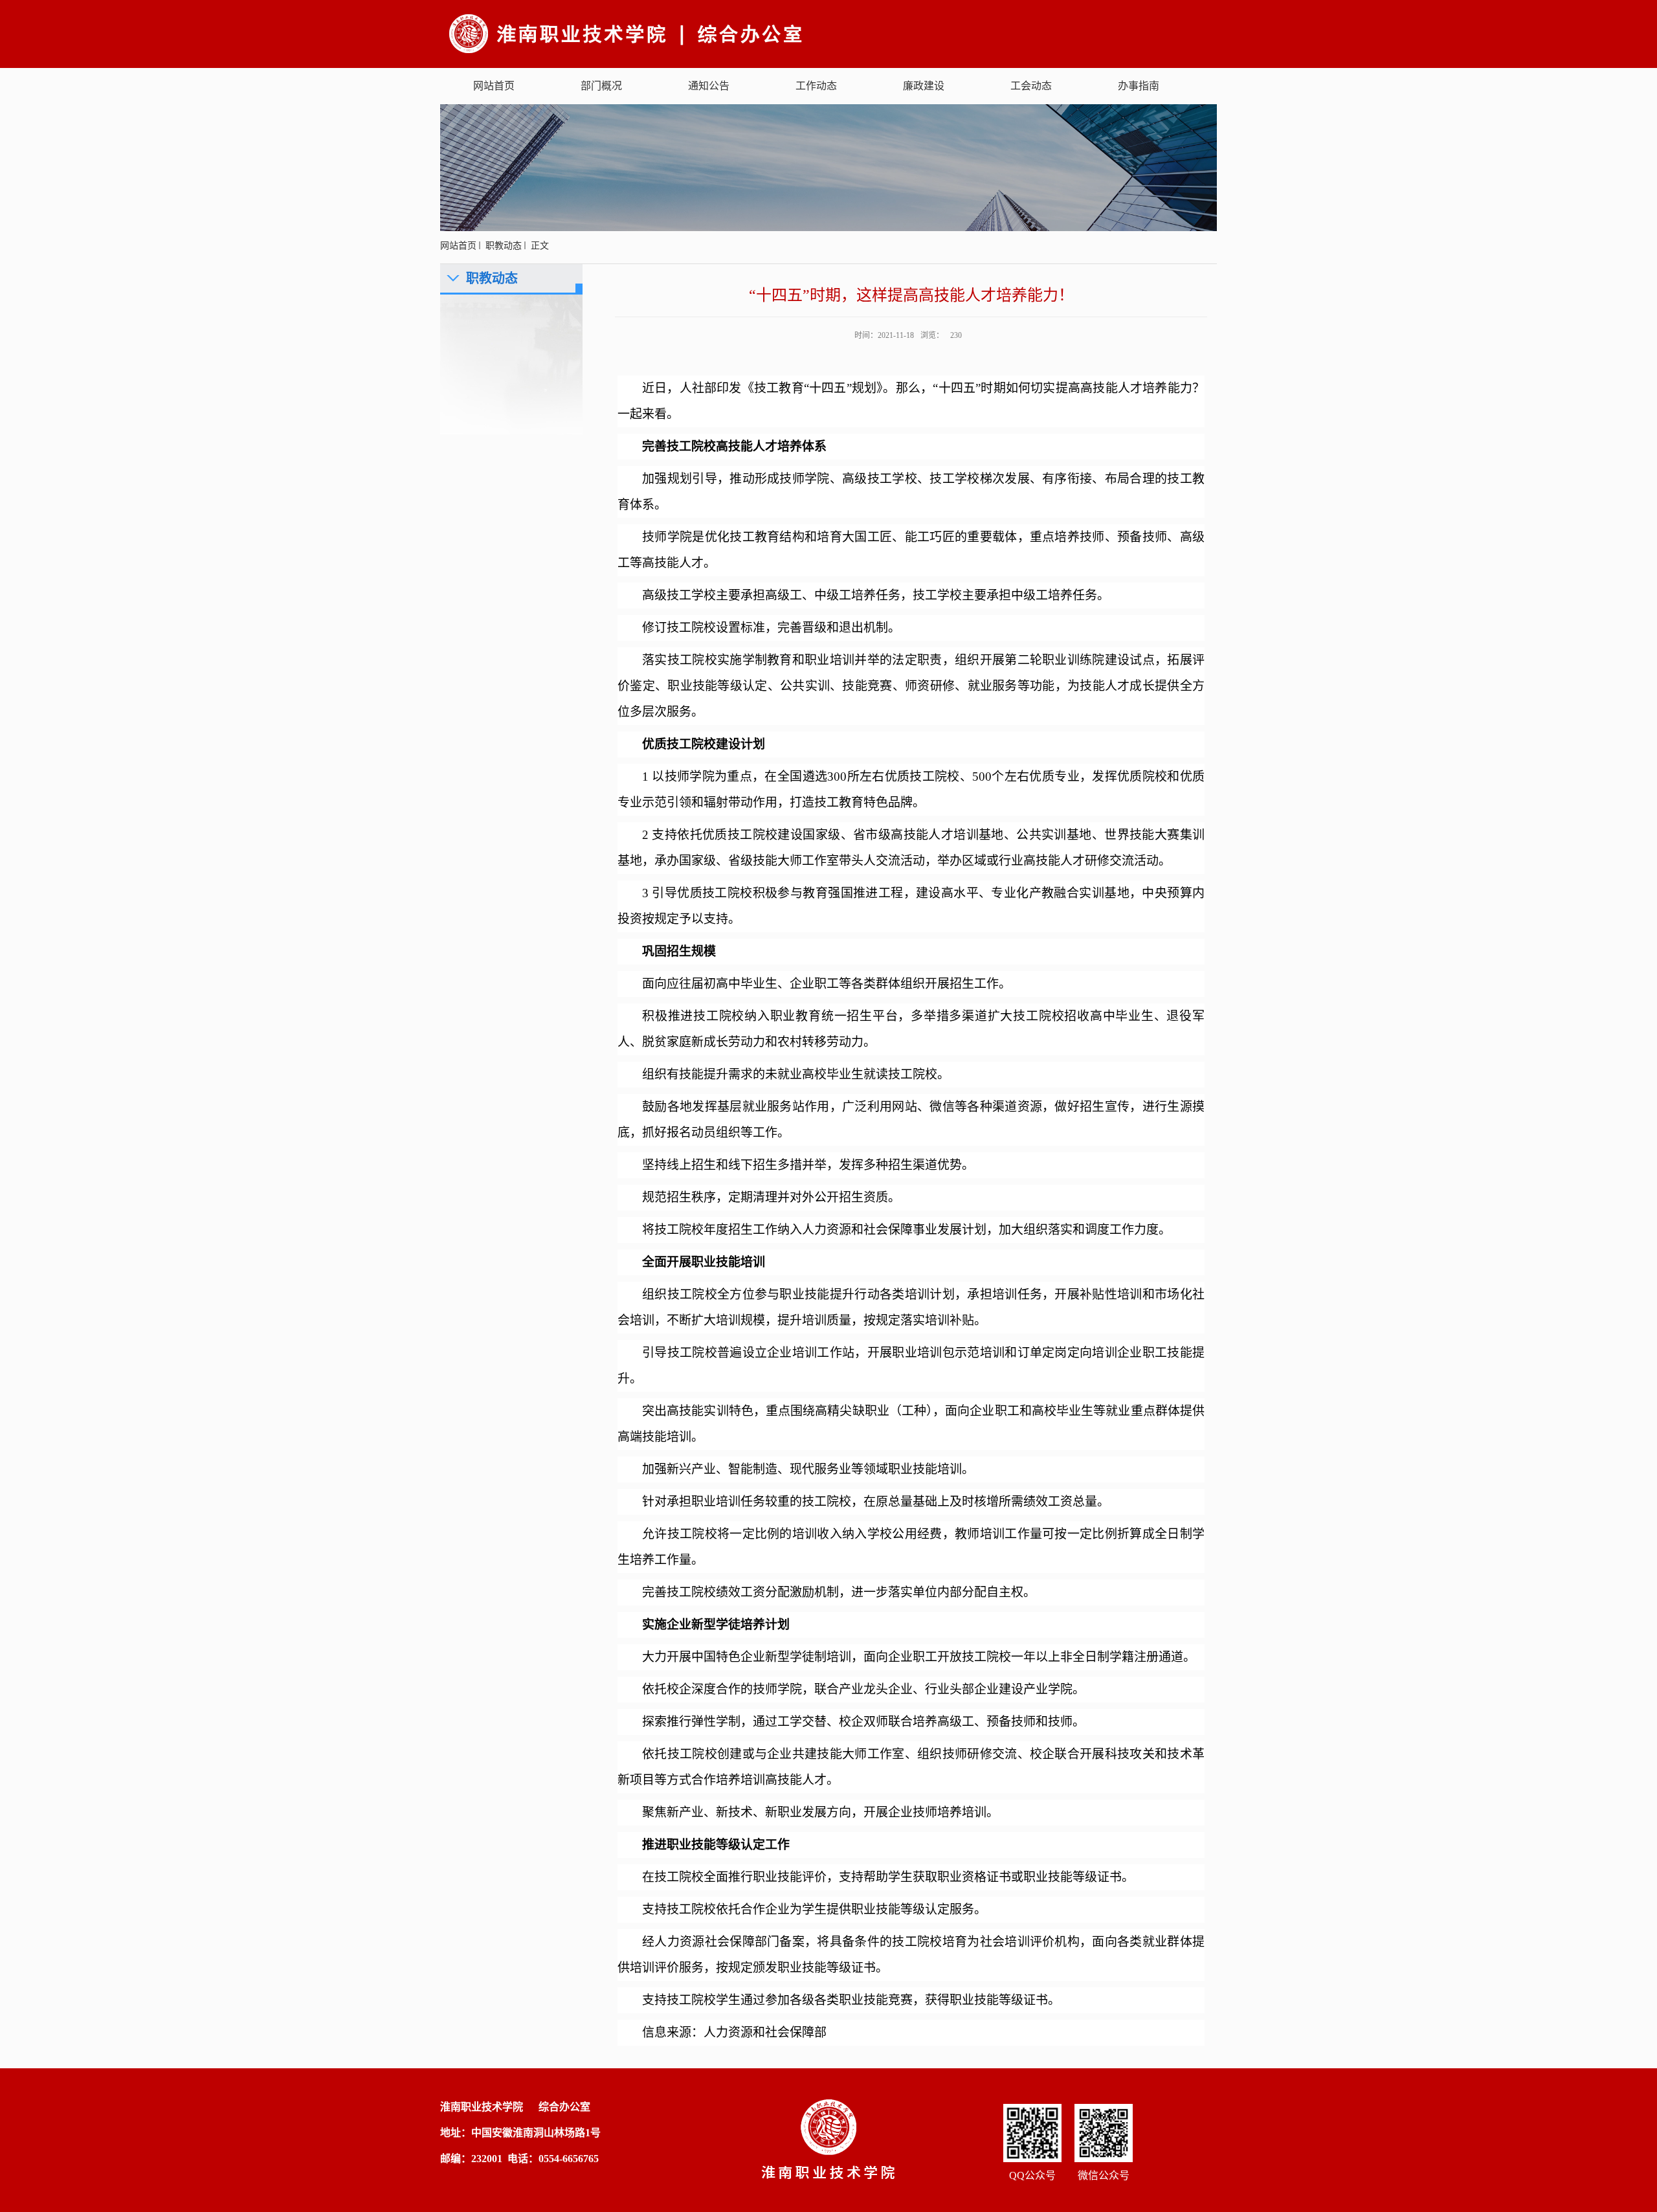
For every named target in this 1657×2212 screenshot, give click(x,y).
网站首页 (494, 86)
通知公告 (709, 86)
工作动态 (816, 86)
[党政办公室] (669, 33)
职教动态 (504, 246)
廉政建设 (924, 86)
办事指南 (1139, 86)
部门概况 (601, 86)
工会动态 (1031, 86)
